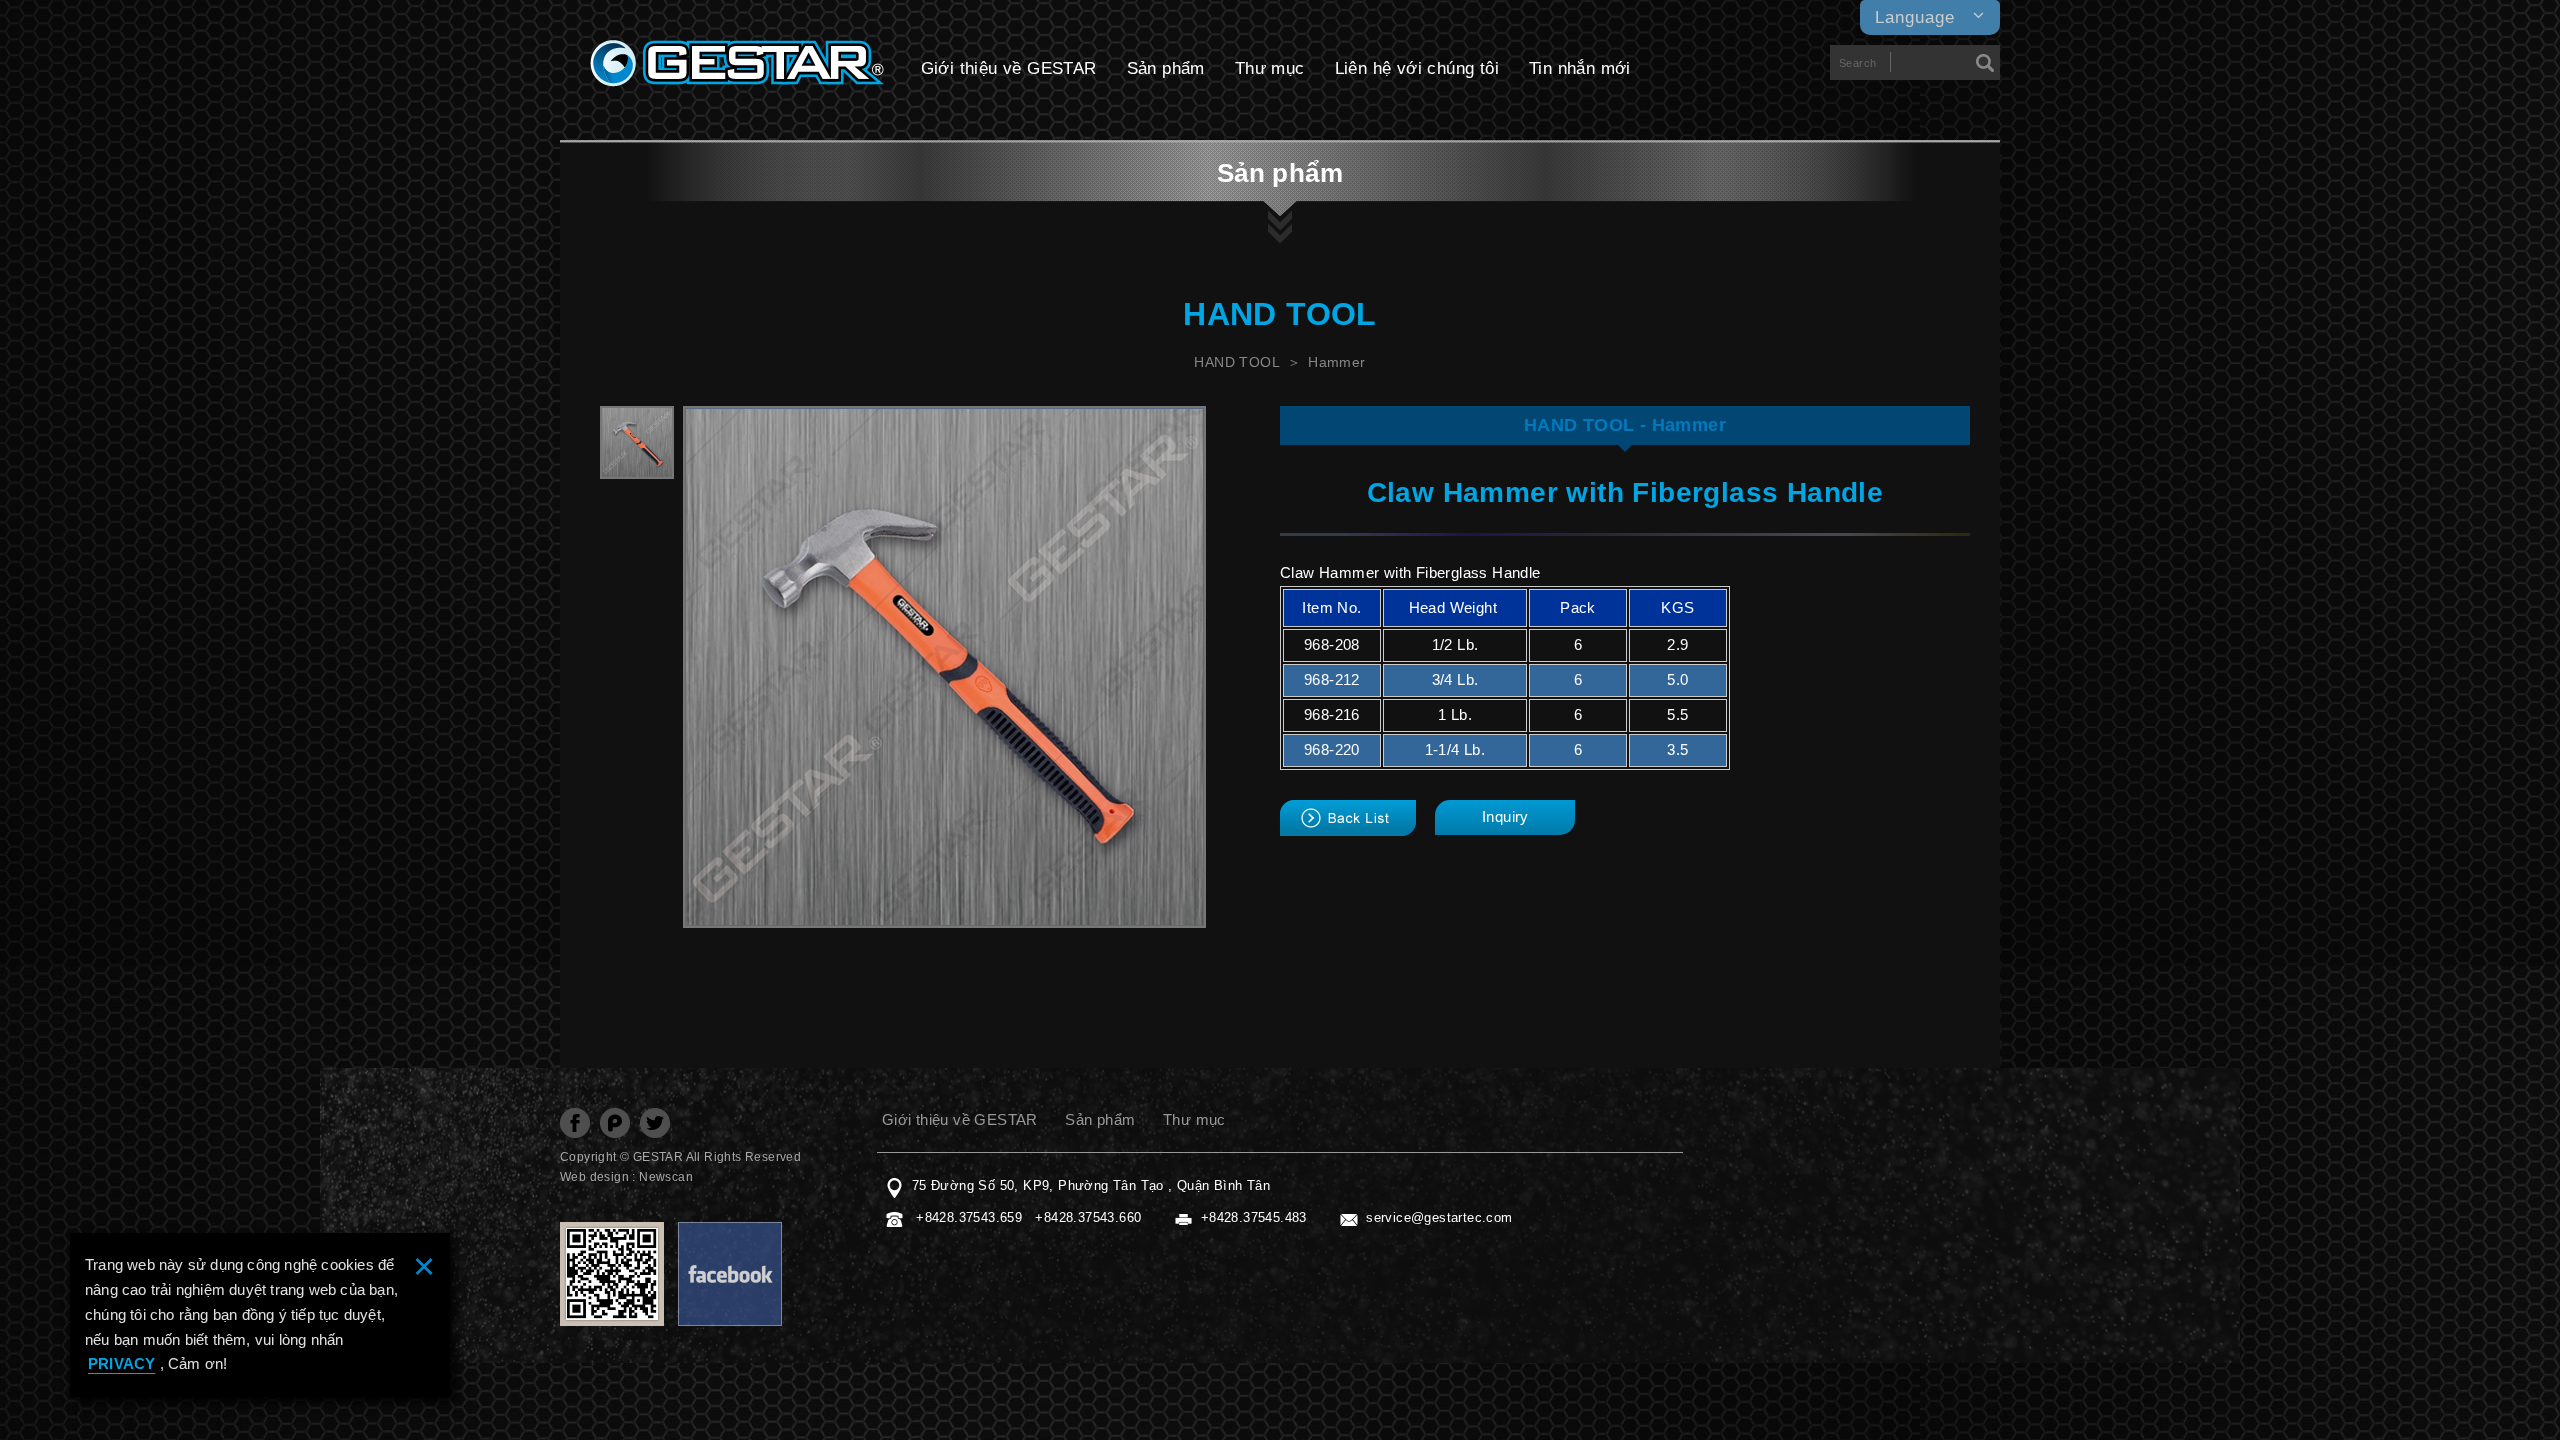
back (1348, 818)
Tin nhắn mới (1580, 68)
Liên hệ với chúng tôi (1417, 68)
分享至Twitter (655, 1123)
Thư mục (1270, 68)
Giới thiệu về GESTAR (1009, 68)
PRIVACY (121, 1363)
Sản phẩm (1166, 68)
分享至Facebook (575, 1123)
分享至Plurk (615, 1123)
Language (1915, 17)
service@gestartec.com (1439, 1217)
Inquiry (1505, 816)
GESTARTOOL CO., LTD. (737, 63)
